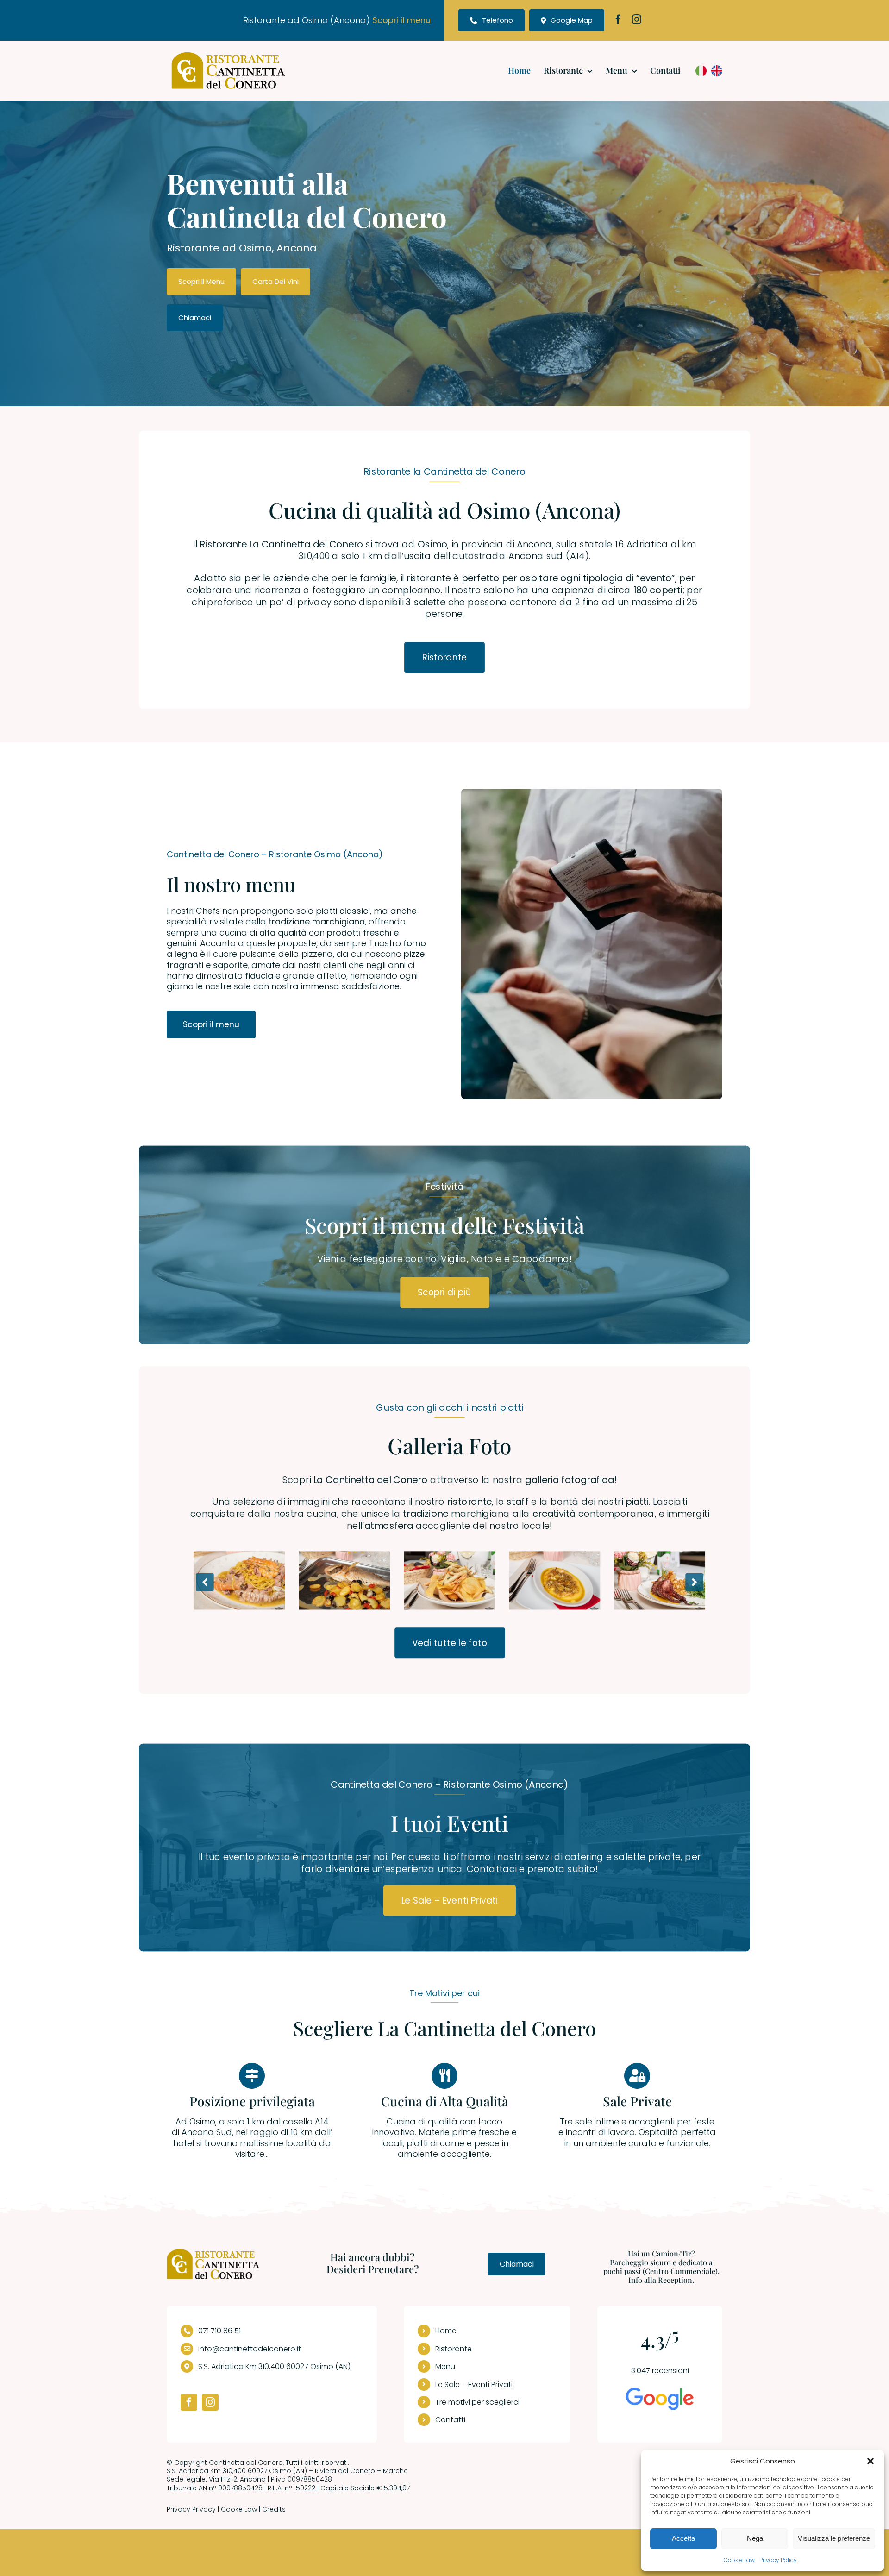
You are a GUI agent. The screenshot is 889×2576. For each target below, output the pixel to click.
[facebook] (618, 19)
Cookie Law (739, 2560)
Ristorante (454, 2349)
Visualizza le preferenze (834, 2538)
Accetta (683, 2538)
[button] (870, 2461)
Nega (755, 2538)
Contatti (450, 2420)
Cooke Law (239, 2509)
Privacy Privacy (191, 2509)
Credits (274, 2509)
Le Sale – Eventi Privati (474, 2384)
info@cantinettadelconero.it (250, 2349)
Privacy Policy (778, 2560)
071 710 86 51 (219, 2331)
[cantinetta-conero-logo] (228, 56)
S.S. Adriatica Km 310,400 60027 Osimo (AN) (274, 2366)
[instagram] (637, 19)
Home (446, 2331)
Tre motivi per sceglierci (477, 2402)
